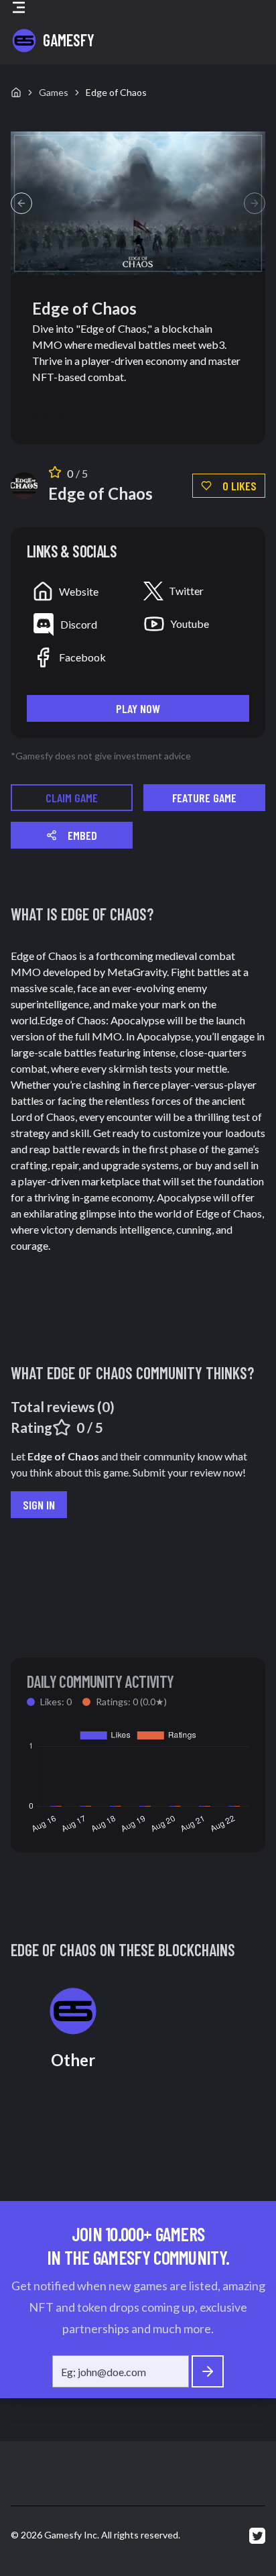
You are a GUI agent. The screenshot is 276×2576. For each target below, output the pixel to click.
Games (54, 92)
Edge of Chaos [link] (116, 92)
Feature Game (204, 798)
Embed (82, 835)
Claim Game (72, 798)
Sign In (39, 1505)
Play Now (138, 708)
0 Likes (239, 486)
